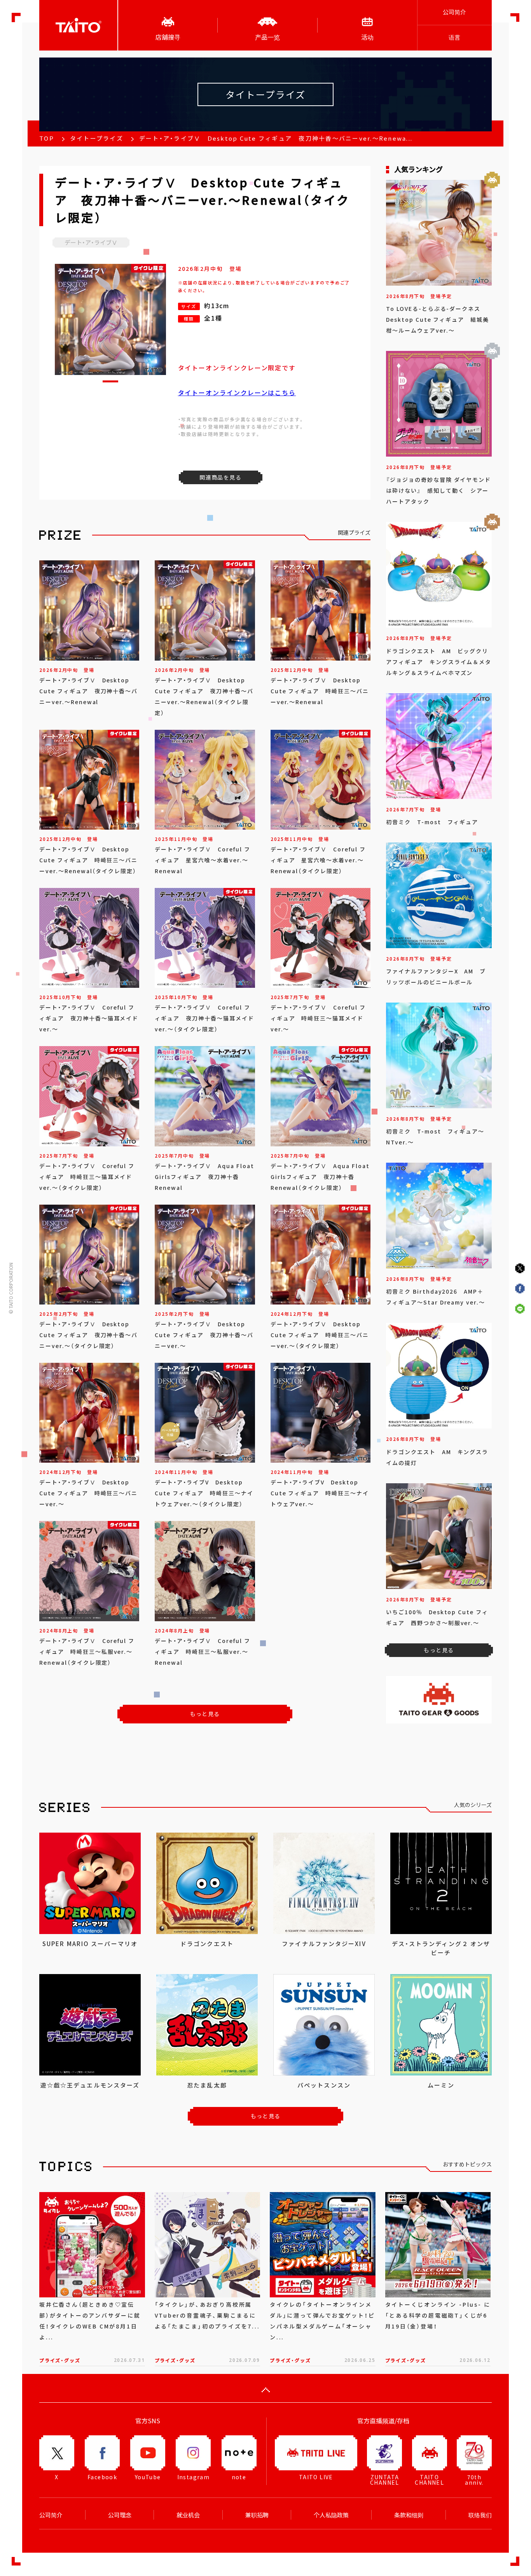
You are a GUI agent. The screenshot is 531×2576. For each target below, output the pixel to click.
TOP (47, 138)
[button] (110, 381)
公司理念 (120, 2515)
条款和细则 (409, 2515)
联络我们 (480, 2515)
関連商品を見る (220, 477)
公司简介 (454, 12)
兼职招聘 (257, 2515)
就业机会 (188, 2515)
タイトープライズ (97, 138)
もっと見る (205, 1714)
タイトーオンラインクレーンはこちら (237, 392)
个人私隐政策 (331, 2515)
